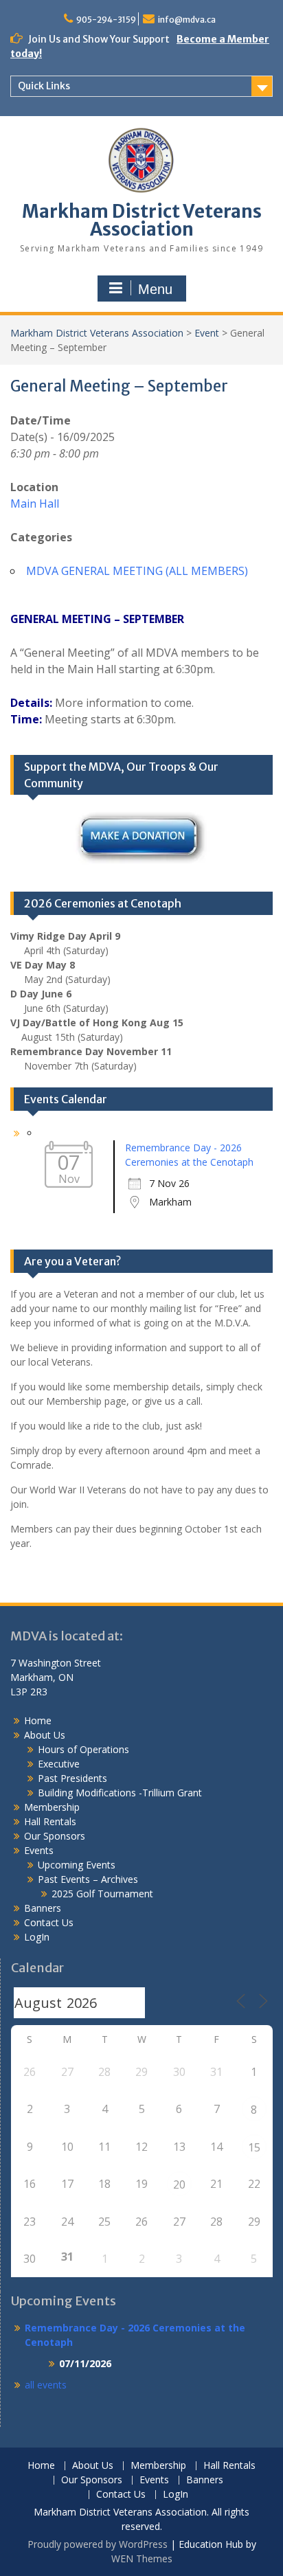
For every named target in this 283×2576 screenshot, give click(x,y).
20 (179, 2184)
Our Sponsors (55, 1836)
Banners (43, 1908)
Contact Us (49, 1922)
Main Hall (35, 504)
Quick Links (44, 86)
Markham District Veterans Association (142, 220)
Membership (52, 1807)
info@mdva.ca (187, 20)
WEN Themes (142, 2558)
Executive (59, 1764)
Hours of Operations (83, 1749)
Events (39, 1850)
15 (254, 2147)
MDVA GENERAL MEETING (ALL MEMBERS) (137, 571)
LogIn (37, 1937)
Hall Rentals (50, 1821)
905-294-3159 (106, 20)
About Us (45, 1735)
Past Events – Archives (88, 1879)
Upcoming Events (77, 1865)
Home (38, 1720)
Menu (155, 289)
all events (46, 2385)
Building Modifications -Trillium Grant (120, 1793)
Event (207, 333)
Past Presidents (72, 1778)
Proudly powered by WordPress (98, 2544)
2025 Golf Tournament (102, 1894)
